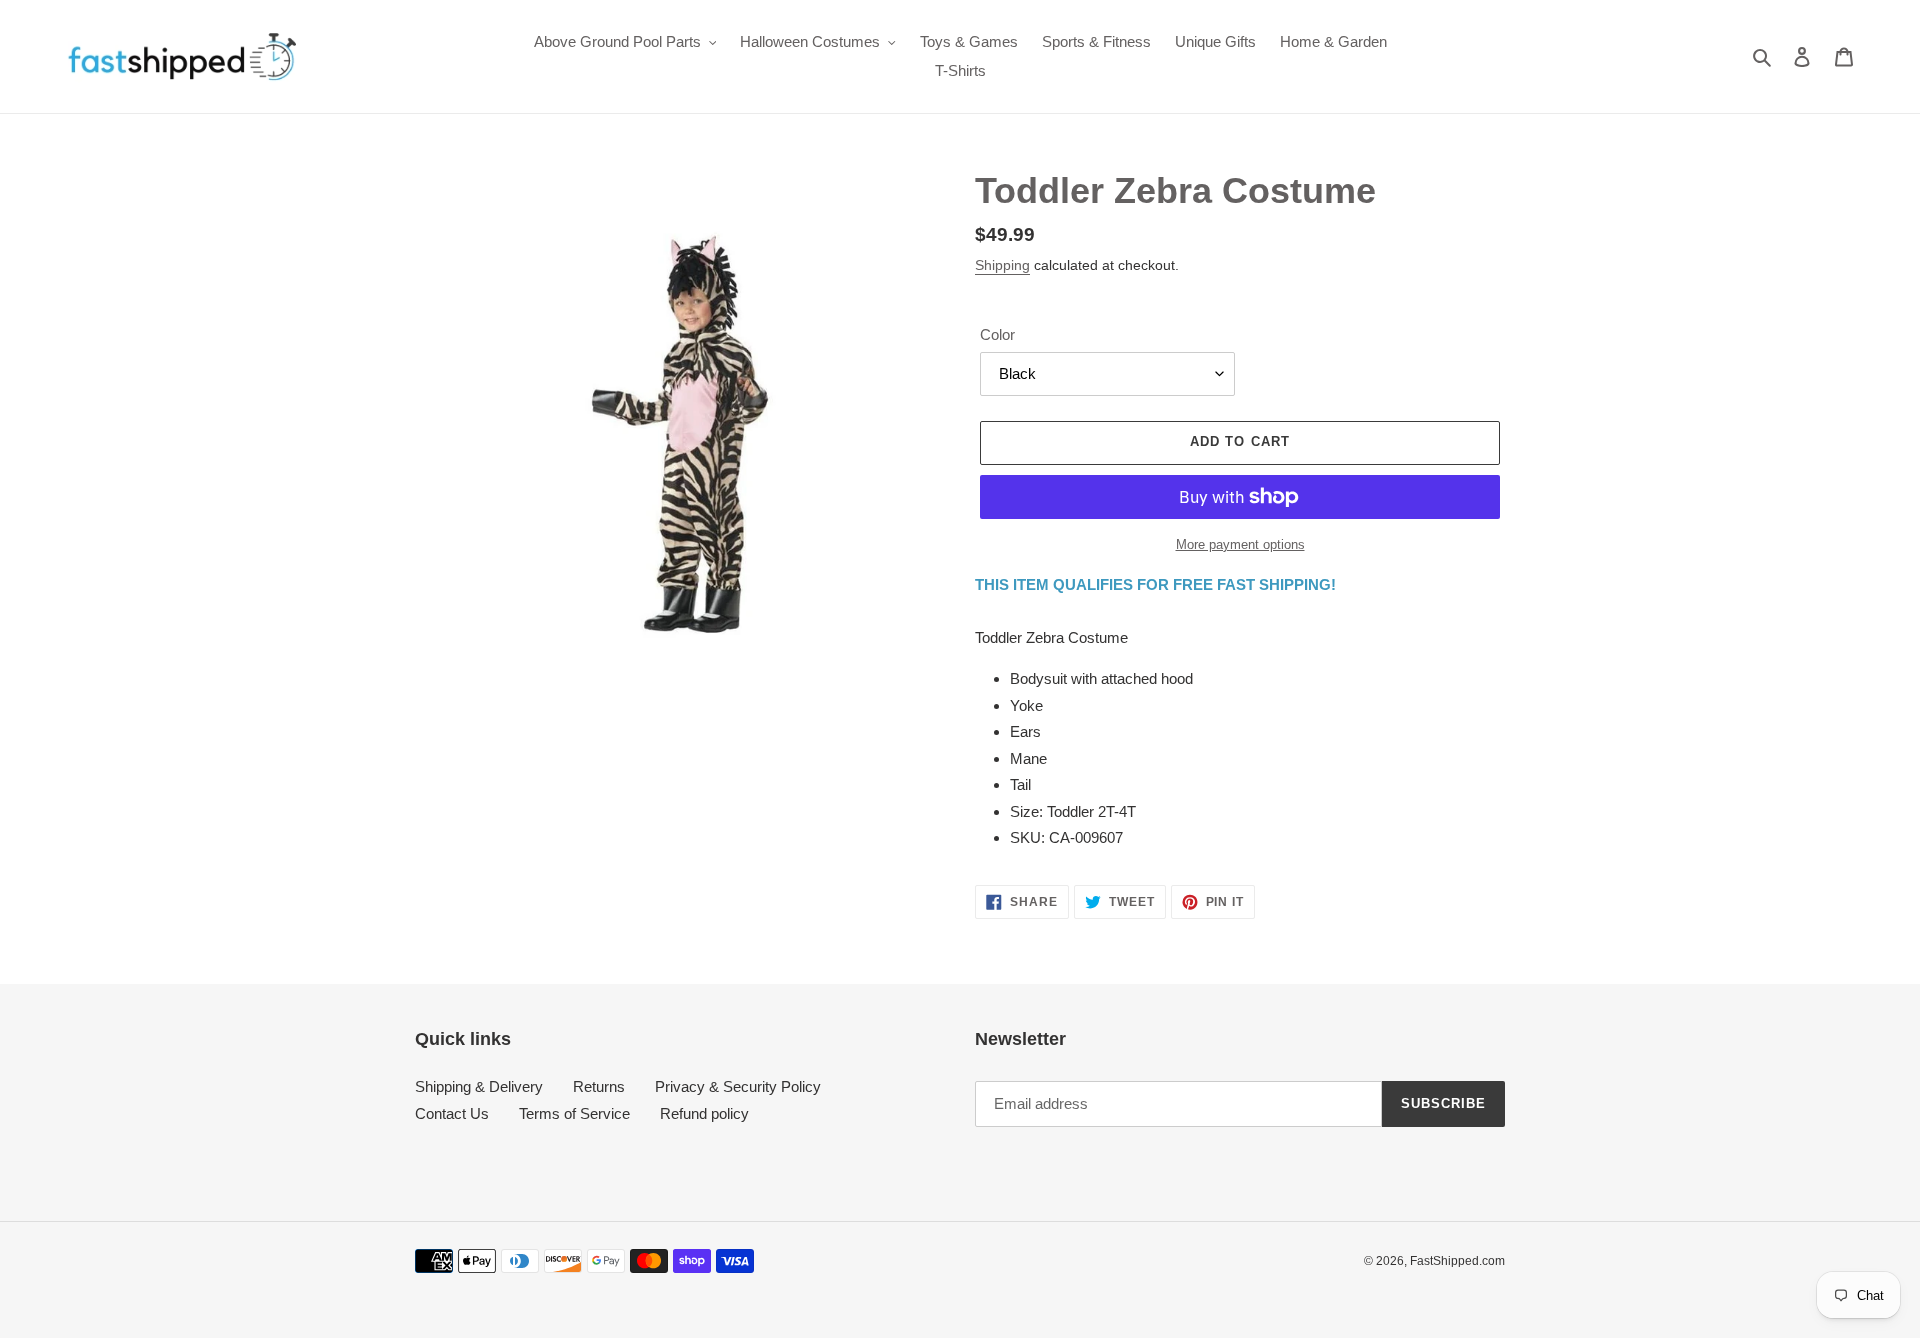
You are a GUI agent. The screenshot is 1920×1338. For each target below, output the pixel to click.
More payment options (1240, 544)
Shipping (1002, 265)
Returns (599, 1086)
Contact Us (452, 1113)
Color (997, 334)
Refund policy (704, 1113)
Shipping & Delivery (479, 1086)
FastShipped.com (1457, 1261)
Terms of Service (574, 1113)
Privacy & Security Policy (738, 1086)
